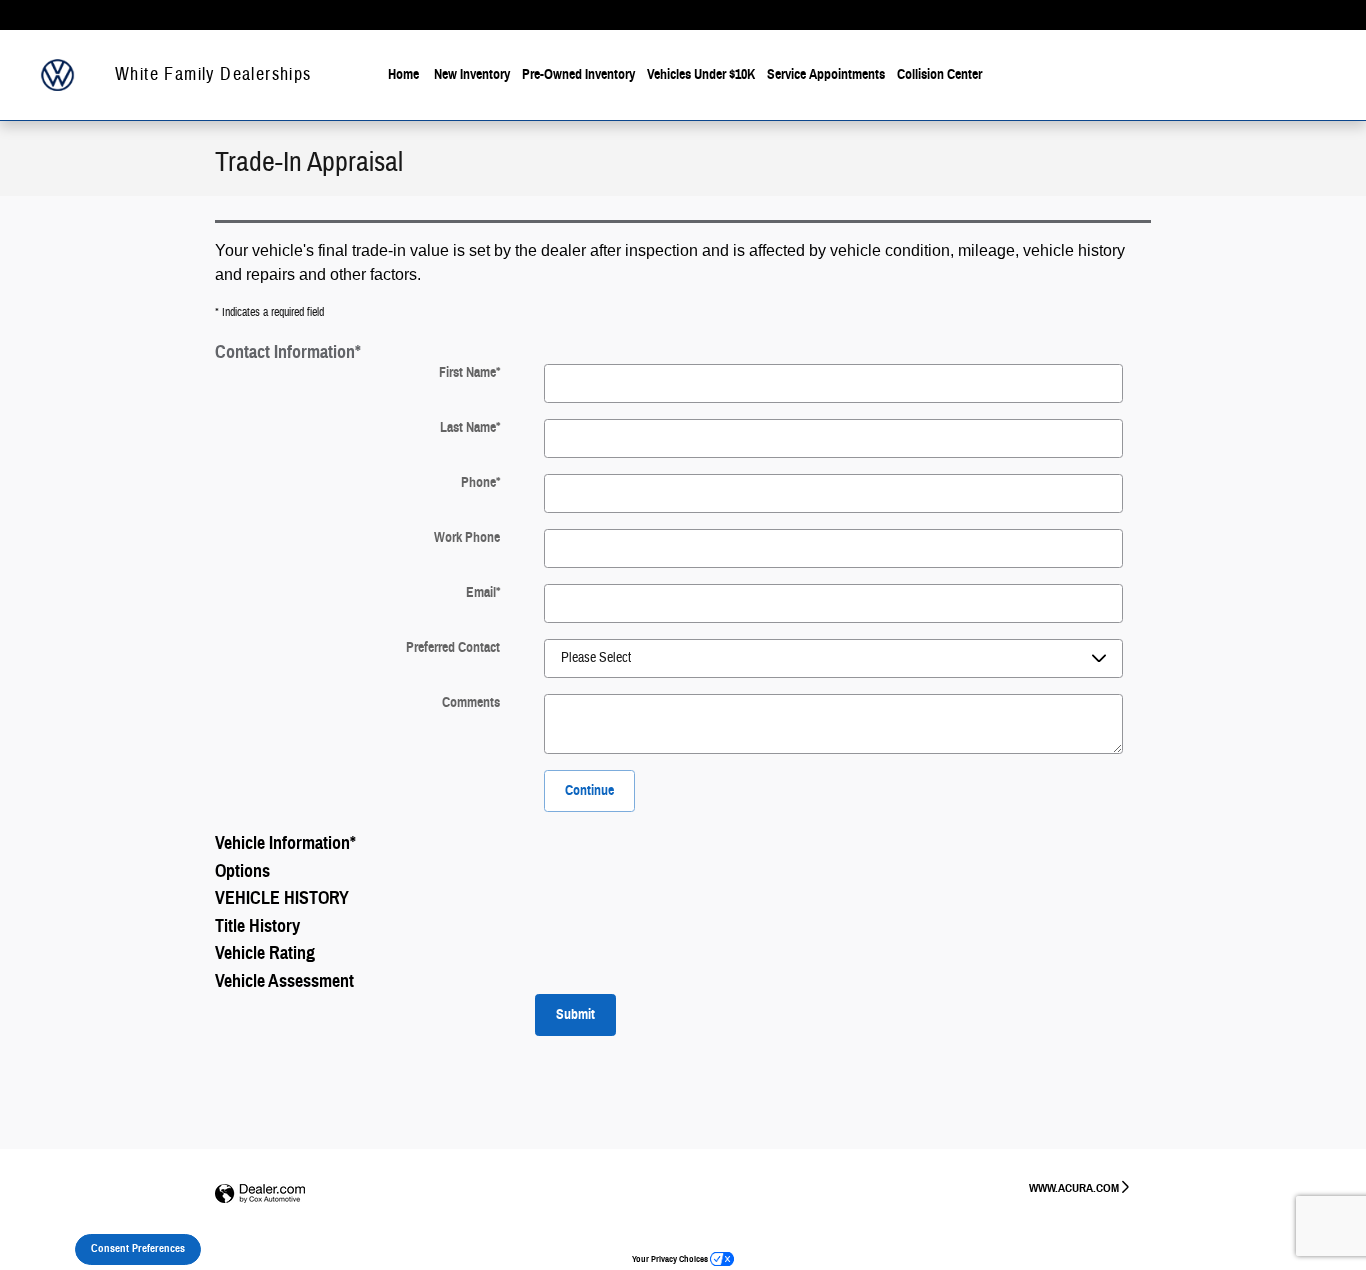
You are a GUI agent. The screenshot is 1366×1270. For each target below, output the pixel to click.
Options (242, 871)
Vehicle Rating (265, 953)
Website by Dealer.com (260, 1194)
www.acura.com (1074, 1187)
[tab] (683, 351)
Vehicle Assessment (284, 981)
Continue (589, 790)
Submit (575, 1014)
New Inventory (472, 74)
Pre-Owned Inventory (578, 74)
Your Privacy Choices (671, 1259)
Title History (257, 926)
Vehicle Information (285, 843)
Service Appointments (826, 74)
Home (403, 74)
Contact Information (288, 352)
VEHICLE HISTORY (282, 898)
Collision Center (939, 74)
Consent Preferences (138, 1248)
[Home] (57, 75)
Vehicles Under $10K (701, 74)
